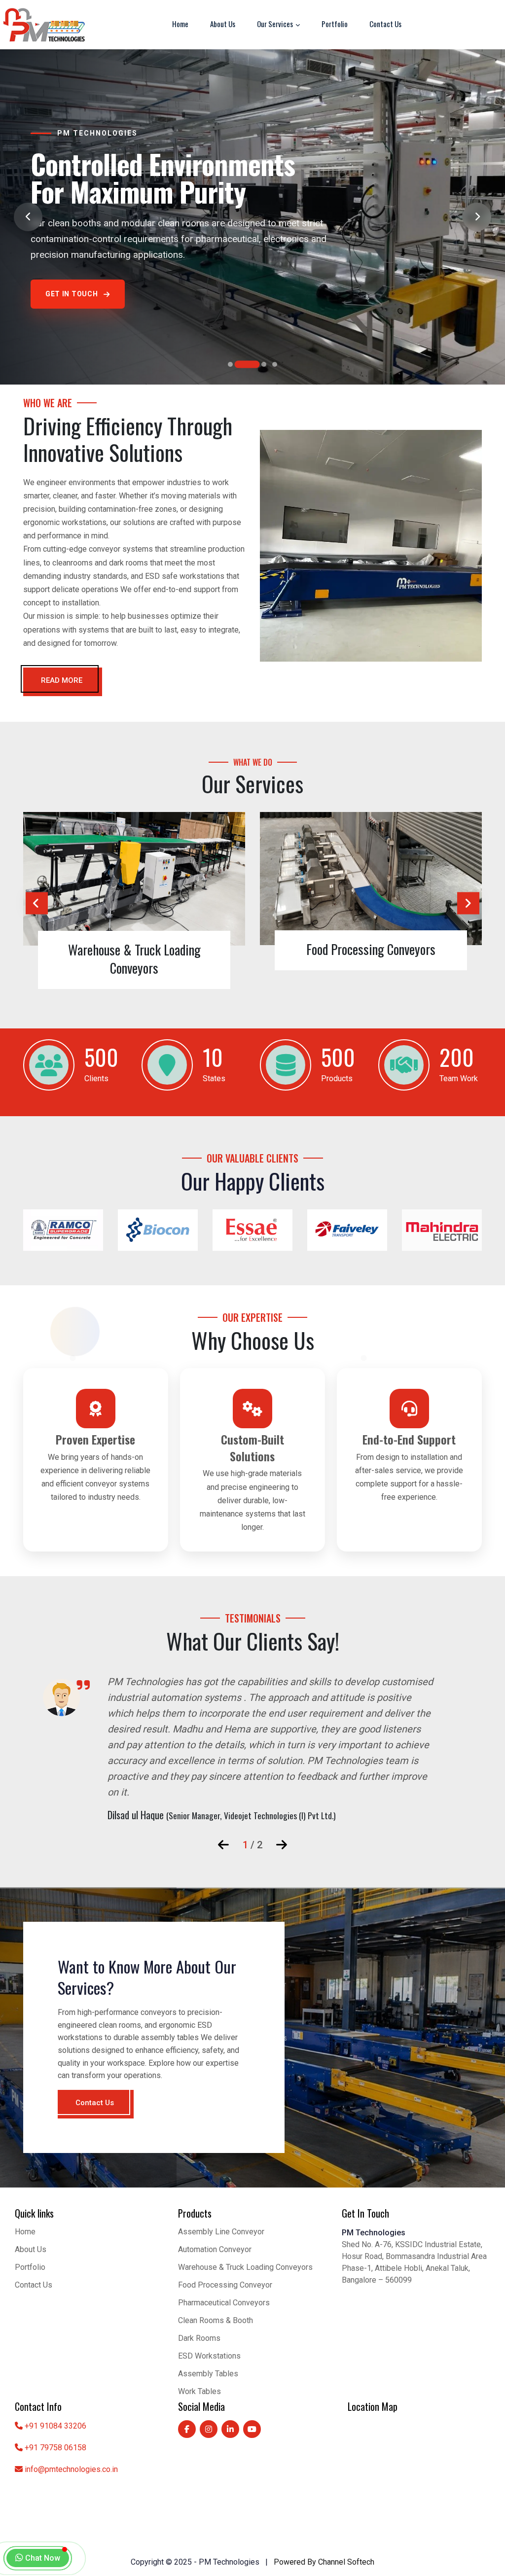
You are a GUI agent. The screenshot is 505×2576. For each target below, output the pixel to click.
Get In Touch (72, 307)
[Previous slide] (28, 217)
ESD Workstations (209, 2356)
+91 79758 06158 (55, 2448)
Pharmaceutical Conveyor (400, 949)
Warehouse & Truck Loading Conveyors (245, 2267)
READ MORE (62, 680)
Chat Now (42, 2558)
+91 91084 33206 (55, 2426)
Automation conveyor (215, 2249)
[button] (230, 364)
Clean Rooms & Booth (216, 2320)
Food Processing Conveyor (225, 2285)
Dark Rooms (199, 2338)
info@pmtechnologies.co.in (71, 2469)
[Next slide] (477, 217)
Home (180, 24)
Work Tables (199, 2391)
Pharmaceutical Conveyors (224, 2303)
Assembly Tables (208, 2374)
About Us (223, 24)
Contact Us (385, 24)
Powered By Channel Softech (324, 2562)
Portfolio (335, 24)
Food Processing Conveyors (163, 949)
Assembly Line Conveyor (221, 2232)
